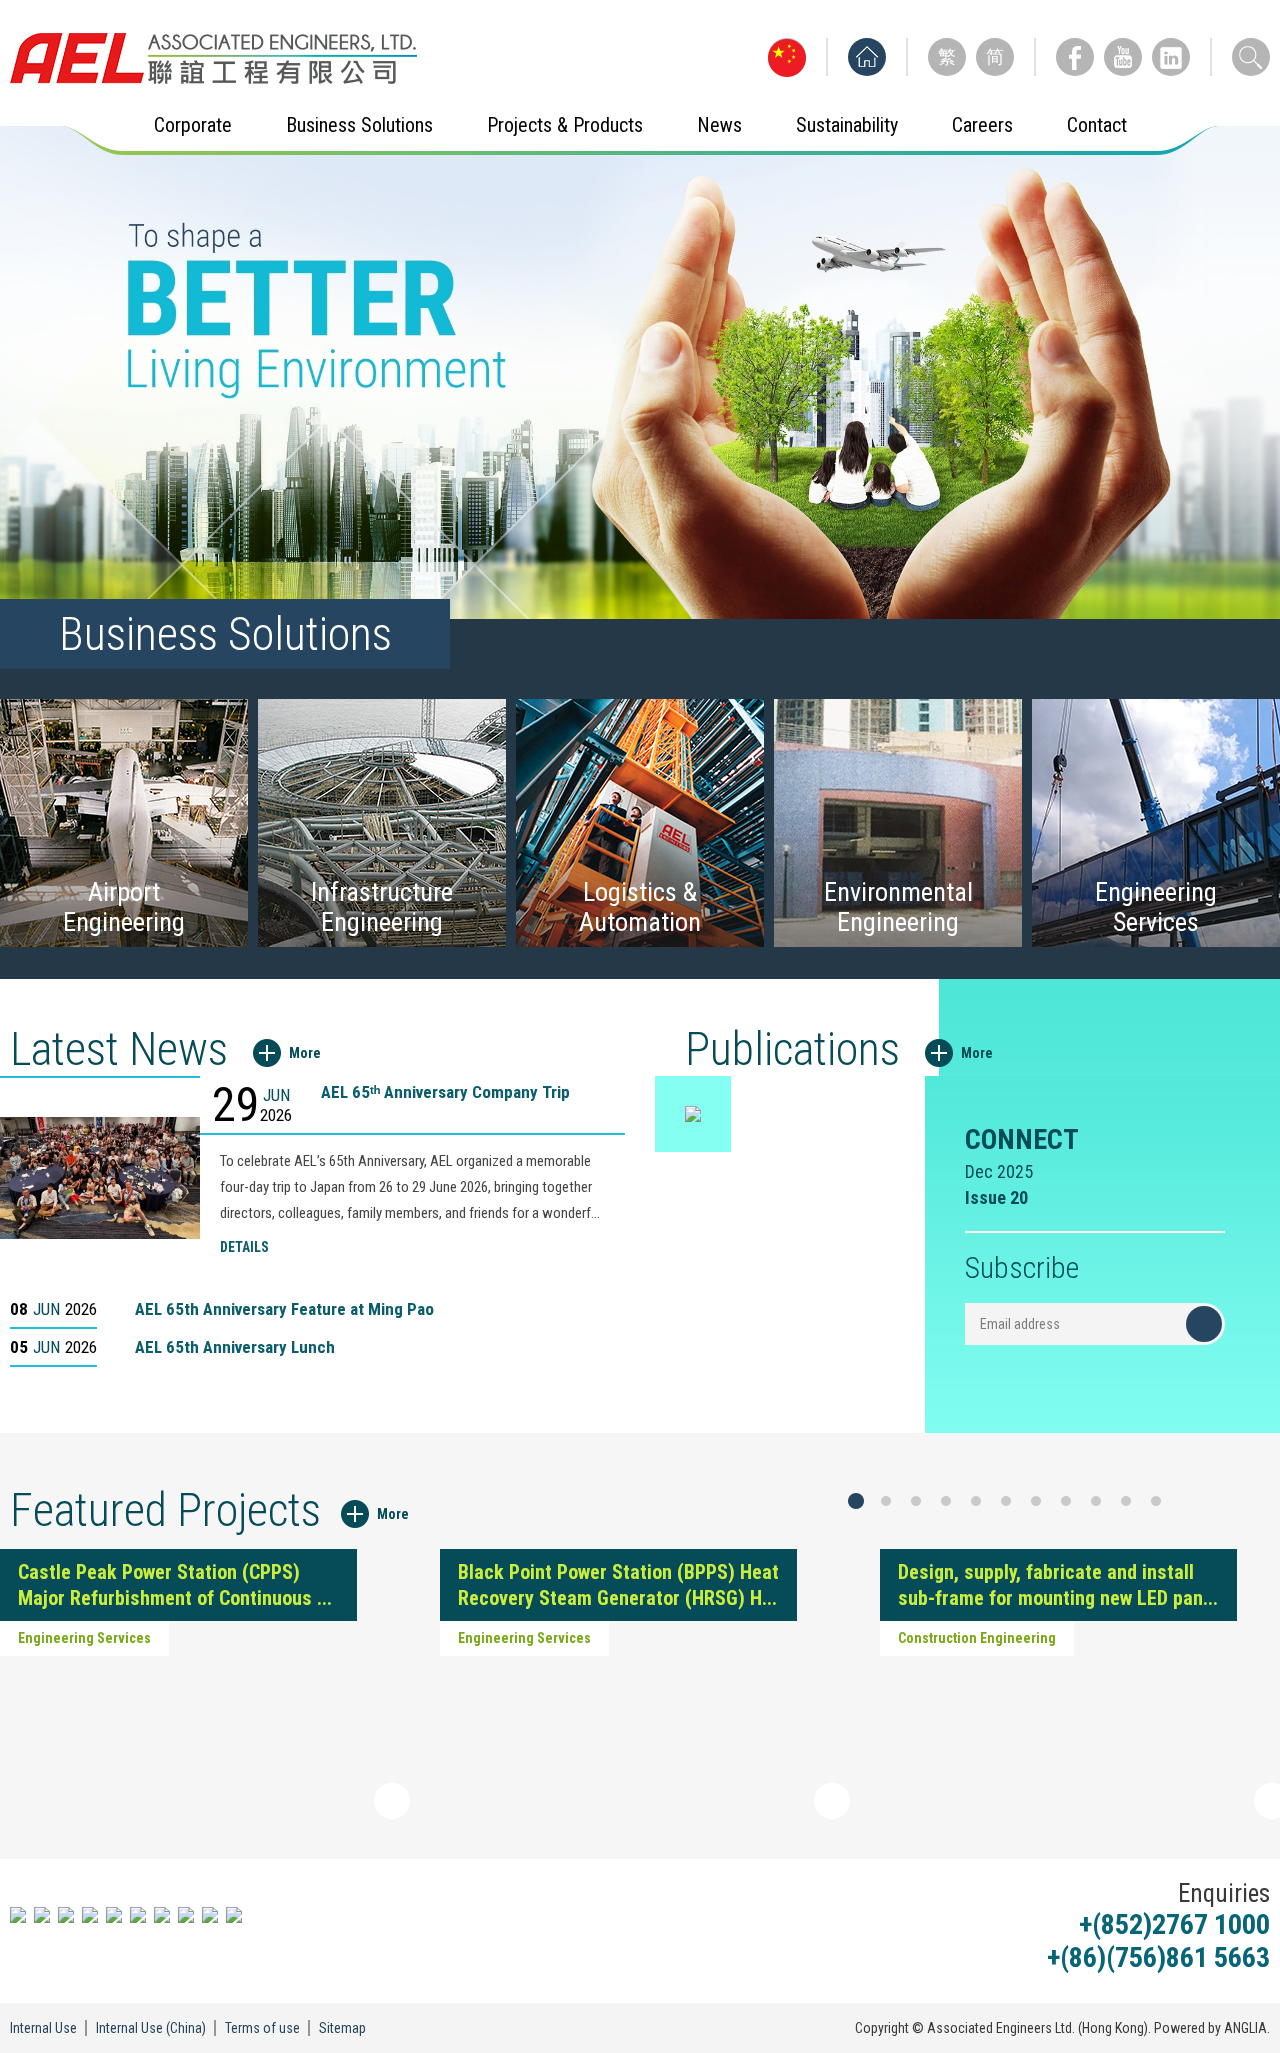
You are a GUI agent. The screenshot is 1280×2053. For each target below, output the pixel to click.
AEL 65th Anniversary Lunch (235, 1347)
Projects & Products (565, 125)
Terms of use (262, 2028)
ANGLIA (1245, 2028)
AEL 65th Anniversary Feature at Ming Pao (284, 1309)
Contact (1097, 125)
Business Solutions (359, 125)
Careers (982, 125)
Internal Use (43, 2028)
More (305, 1053)
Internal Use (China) (151, 2028)
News (719, 125)
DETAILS (244, 1247)
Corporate (193, 125)
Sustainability (847, 125)
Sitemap (342, 2028)
